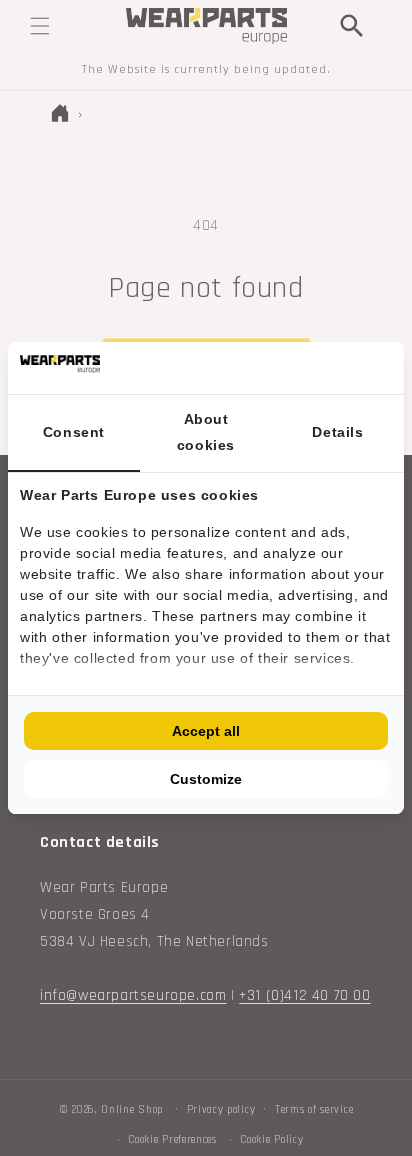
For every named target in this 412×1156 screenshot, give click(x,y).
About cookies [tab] (206, 431)
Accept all (206, 731)
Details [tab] (337, 432)
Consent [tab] (74, 432)
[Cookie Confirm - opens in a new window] (387, 368)
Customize (206, 779)
